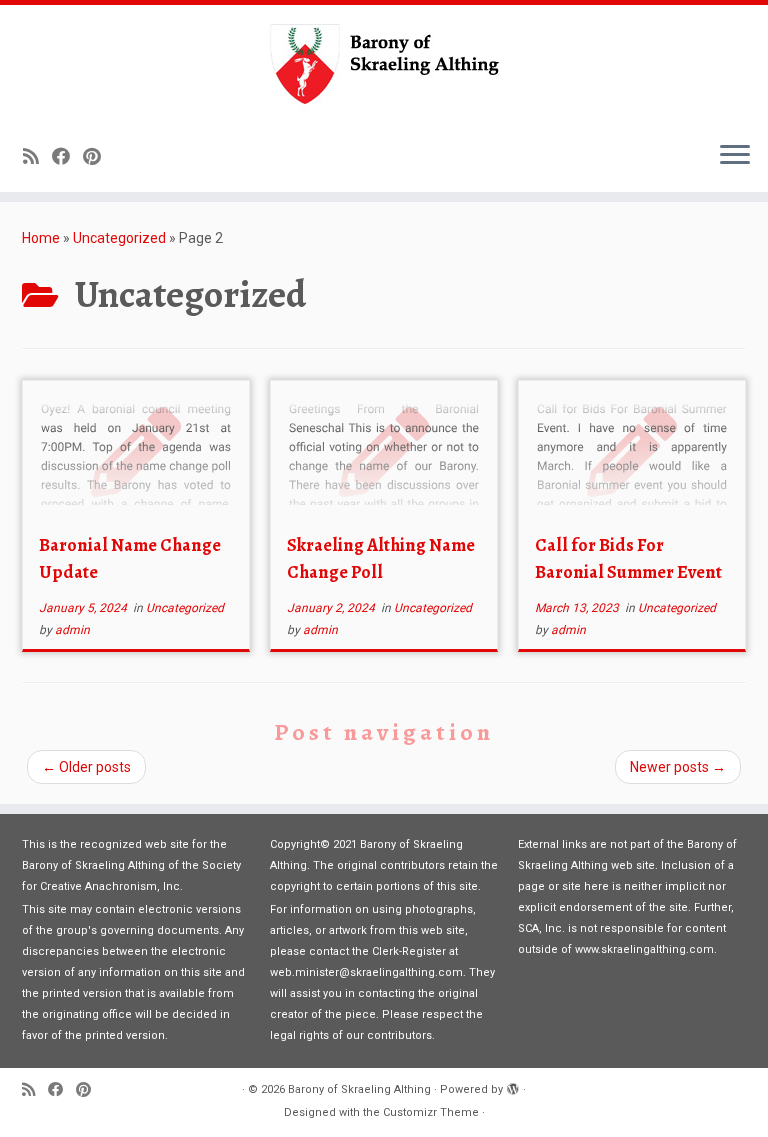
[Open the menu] (735, 156)
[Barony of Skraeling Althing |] (384, 65)
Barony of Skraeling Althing (359, 1089)
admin (72, 630)
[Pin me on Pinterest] (98, 156)
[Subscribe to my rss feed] (37, 156)
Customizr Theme (431, 1112)
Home (41, 238)
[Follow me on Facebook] (67, 156)
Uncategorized (119, 238)
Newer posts (678, 767)
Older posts (86, 767)
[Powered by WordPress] (513, 1086)
